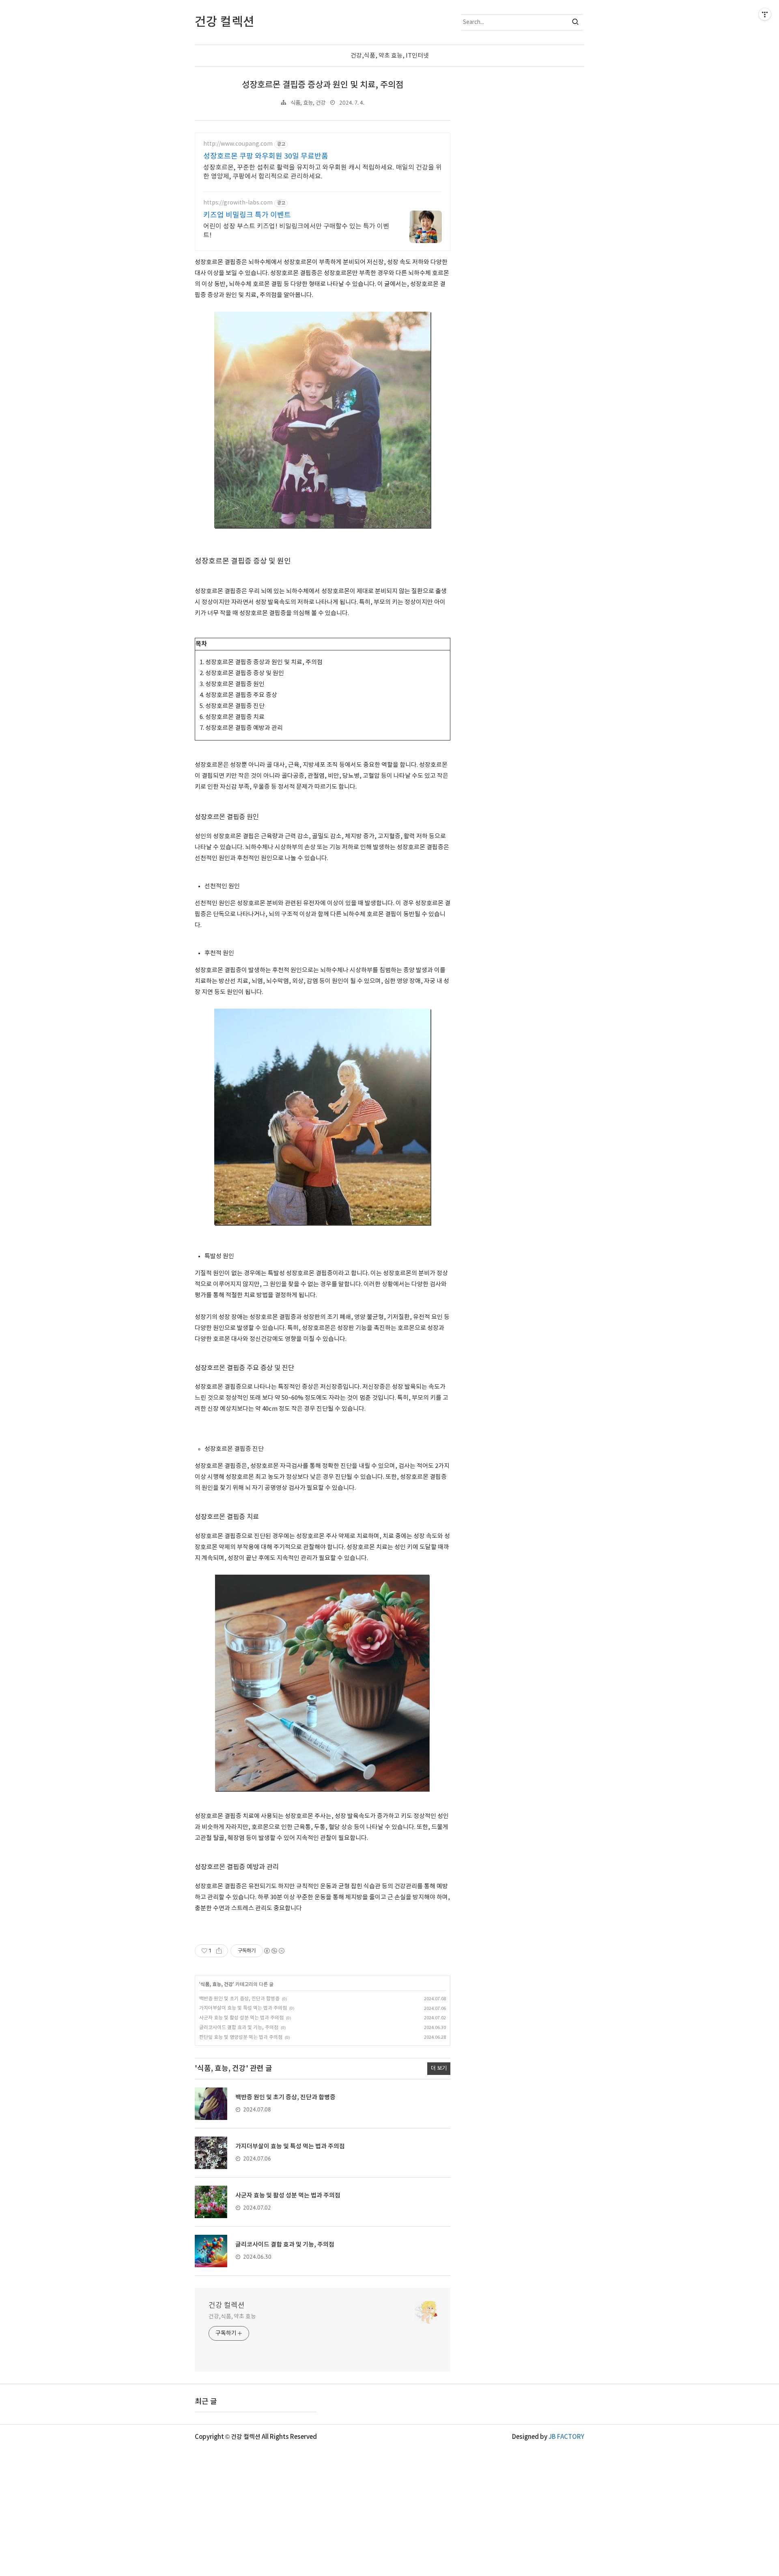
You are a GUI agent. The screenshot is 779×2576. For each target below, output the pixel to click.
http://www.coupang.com (238, 144)
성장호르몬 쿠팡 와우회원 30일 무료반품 (266, 156)
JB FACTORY (566, 2437)
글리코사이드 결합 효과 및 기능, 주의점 (239, 2028)
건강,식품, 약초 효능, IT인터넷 (390, 56)
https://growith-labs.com (238, 203)
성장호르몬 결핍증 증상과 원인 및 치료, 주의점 (323, 85)
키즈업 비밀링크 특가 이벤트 (247, 215)
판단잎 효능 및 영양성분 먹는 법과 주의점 (241, 2037)
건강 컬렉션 (227, 2306)
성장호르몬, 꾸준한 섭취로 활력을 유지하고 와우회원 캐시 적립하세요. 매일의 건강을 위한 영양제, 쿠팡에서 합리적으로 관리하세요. (323, 172)
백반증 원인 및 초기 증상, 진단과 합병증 (239, 1999)
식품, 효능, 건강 (308, 103)
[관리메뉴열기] (765, 14)
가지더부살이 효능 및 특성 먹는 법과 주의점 (243, 2008)
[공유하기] (219, 1951)
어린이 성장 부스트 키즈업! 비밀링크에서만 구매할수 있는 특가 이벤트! (296, 231)
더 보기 (439, 2068)
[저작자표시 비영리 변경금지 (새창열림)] (274, 1951)
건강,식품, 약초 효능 (232, 2317)
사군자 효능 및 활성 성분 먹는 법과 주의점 (241, 2018)
